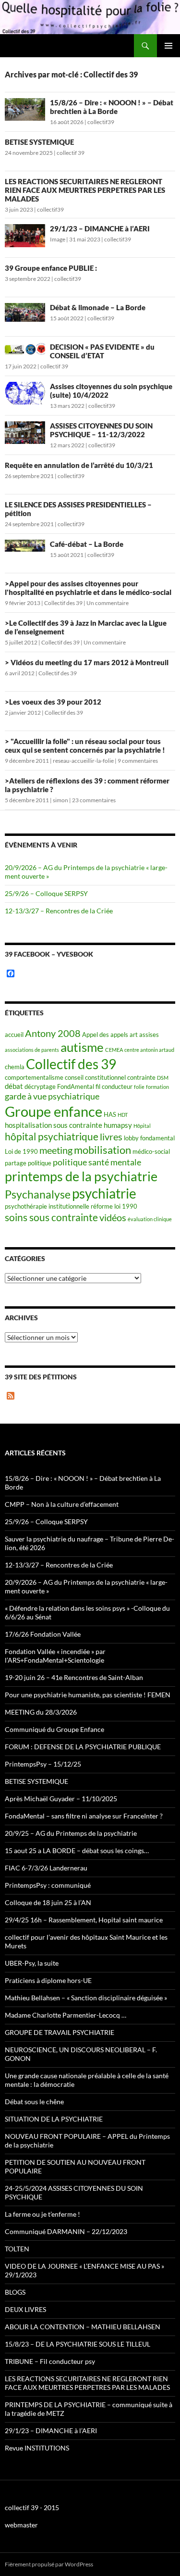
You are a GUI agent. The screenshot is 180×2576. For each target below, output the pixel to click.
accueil (14, 1035)
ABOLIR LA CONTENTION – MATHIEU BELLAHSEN (83, 2327)
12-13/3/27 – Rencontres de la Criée (59, 911)
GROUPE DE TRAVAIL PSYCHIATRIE (60, 2032)
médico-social (151, 1151)
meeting (56, 1150)
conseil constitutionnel (95, 1077)
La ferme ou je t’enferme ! (42, 2214)
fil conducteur (114, 1086)
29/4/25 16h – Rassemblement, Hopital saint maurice (84, 1920)
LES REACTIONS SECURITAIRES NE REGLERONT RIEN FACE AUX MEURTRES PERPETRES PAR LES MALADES (85, 190)
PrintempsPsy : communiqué (48, 1885)
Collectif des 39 (63, 603)
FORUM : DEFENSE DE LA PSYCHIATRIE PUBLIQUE (83, 1747)
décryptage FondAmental (59, 1086)
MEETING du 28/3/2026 (41, 1712)
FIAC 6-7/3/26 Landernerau (46, 1868)
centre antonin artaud (149, 1050)
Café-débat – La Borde (87, 544)
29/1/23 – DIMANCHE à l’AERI (100, 228)
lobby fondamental (149, 1138)
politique (40, 1163)
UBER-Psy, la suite (32, 1963)
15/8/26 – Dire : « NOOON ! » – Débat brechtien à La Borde (112, 107)
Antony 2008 (53, 1033)
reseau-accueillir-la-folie (83, 761)
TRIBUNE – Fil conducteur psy (50, 2361)
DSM (163, 1078)
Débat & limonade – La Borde (98, 307)
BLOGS (15, 2292)
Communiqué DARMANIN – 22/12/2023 (66, 2231)
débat (14, 1086)
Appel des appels (105, 1035)
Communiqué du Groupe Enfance (54, 1729)
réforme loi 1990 (114, 1206)
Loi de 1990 (21, 1151)
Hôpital (142, 1126)
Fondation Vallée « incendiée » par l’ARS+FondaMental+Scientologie (55, 1656)
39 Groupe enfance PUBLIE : (51, 268)
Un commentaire (108, 603)
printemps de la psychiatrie (81, 1176)
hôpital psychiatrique (52, 1136)
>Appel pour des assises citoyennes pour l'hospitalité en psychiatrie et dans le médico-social (88, 588)
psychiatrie (104, 1193)
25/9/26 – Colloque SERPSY (46, 893)
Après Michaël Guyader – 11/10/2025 (61, 1799)
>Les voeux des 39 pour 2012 (53, 702)
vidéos (113, 1218)
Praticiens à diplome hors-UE (48, 1980)
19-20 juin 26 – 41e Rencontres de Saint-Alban (74, 1677)
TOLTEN (17, 2249)
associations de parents (32, 1050)
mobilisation (102, 1150)
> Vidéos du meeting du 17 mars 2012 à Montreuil (87, 662)
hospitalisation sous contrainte (54, 1125)
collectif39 (101, 122)
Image (58, 239)
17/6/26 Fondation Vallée (43, 1634)
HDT (123, 1115)
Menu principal (168, 46)
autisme (82, 1047)
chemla (15, 1067)
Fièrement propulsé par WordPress (49, 2564)
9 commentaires (138, 761)
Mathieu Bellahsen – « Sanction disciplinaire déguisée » (86, 1998)
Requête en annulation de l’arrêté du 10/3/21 (79, 465)
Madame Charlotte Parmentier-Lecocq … (66, 2015)
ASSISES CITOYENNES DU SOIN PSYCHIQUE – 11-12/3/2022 (101, 430)
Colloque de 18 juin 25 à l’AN (48, 1902)
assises (149, 1035)
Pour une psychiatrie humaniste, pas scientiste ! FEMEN (88, 1695)
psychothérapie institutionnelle (47, 1206)
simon (60, 800)
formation (157, 1087)
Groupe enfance (54, 1111)
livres (111, 1137)
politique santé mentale (97, 1162)
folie (139, 1087)
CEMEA (114, 1050)
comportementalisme (34, 1077)
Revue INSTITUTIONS (37, 2448)
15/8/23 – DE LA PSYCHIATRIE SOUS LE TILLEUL (78, 2344)
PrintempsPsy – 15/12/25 (43, 1764)
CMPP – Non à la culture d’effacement (62, 1504)
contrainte (141, 1077)
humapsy (118, 1125)
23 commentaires (94, 800)
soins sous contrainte (51, 1217)
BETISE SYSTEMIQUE (39, 142)
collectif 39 (71, 153)
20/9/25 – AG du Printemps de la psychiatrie (71, 1833)
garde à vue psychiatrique (52, 1096)
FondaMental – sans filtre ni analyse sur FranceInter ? (84, 1816)
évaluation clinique (150, 1219)
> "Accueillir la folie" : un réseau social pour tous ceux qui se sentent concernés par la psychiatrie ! (85, 745)
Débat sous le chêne (34, 2102)
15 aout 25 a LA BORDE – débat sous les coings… (77, 1850)
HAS (110, 1114)
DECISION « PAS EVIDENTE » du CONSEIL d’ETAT (102, 351)
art (134, 1035)
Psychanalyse (38, 1194)
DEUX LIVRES (25, 2309)
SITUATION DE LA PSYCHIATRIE (54, 2119)
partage (16, 1163)
